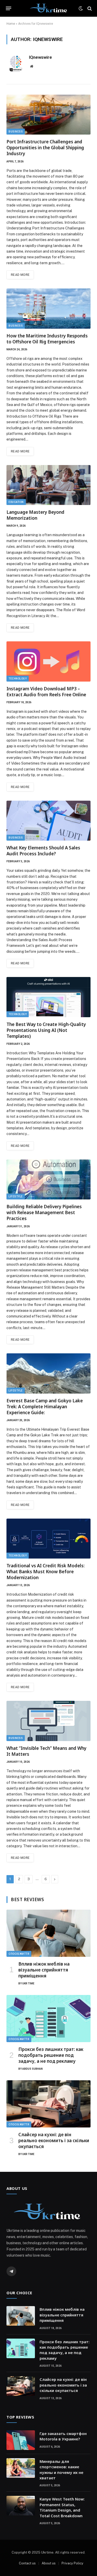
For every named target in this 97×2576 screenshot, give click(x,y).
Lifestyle (16, 1196)
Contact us (27, 2563)
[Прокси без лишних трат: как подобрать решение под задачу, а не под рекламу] (48, 2019)
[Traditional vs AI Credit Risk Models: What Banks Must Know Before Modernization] (48, 1539)
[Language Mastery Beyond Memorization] (48, 485)
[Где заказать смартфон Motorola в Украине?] (21, 2440)
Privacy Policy (72, 2563)
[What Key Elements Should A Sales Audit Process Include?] (48, 821)
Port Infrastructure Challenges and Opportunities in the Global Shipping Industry (45, 148)
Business (16, 132)
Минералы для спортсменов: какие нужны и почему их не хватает (61, 2470)
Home (11, 24)
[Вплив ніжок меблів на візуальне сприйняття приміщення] (48, 1933)
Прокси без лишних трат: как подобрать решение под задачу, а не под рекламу (51, 2055)
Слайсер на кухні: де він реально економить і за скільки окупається (54, 2140)
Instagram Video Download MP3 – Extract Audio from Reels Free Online (46, 692)
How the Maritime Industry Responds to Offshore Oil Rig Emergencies (47, 339)
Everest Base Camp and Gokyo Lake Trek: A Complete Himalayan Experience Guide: (45, 1407)
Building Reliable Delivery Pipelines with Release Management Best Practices (44, 1212)
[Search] (89, 8)
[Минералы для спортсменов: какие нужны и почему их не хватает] (21, 2468)
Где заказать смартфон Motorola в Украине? (63, 2436)
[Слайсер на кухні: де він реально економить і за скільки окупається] (48, 2104)
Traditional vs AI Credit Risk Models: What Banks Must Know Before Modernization (46, 1572)
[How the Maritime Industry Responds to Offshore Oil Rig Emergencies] (48, 308)
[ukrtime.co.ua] (48, 8)
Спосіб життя (19, 1954)
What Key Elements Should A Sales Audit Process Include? (43, 851)
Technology (18, 679)
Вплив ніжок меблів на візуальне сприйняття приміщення (44, 1970)
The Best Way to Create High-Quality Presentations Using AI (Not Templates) (46, 1030)
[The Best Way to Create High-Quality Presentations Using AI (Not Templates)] (48, 997)
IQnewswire (40, 57)
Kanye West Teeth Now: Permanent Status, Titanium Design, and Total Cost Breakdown (62, 2507)
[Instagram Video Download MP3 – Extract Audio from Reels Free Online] (48, 661)
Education (16, 502)
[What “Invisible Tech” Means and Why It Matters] (48, 1721)
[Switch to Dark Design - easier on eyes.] (81, 9)
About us (49, 2563)
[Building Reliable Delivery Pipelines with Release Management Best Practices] (48, 1179)
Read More (20, 275)
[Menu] (9, 9)
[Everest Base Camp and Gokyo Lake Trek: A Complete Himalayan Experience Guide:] (48, 1373)
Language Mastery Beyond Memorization (35, 515)
